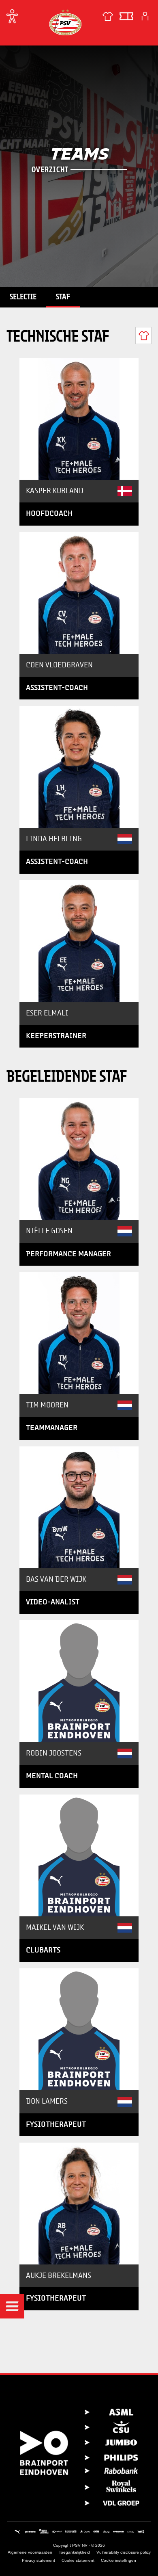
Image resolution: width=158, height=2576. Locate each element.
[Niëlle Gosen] (79, 1159)
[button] (12, 2306)
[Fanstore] (108, 16)
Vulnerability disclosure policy (124, 2552)
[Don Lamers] (79, 2029)
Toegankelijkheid (74, 2552)
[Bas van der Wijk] (79, 1507)
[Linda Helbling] (79, 767)
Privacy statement (38, 2560)
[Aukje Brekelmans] (79, 2204)
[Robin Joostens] (79, 1681)
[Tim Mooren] (79, 1333)
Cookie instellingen (118, 2560)
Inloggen (145, 16)
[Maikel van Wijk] (79, 1855)
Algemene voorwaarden (30, 2552)
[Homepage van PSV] (65, 22)
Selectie (23, 297)
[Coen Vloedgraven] (79, 593)
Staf (63, 297)
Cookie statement (78, 2560)
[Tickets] (126, 16)
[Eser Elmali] (79, 941)
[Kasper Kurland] (79, 419)
